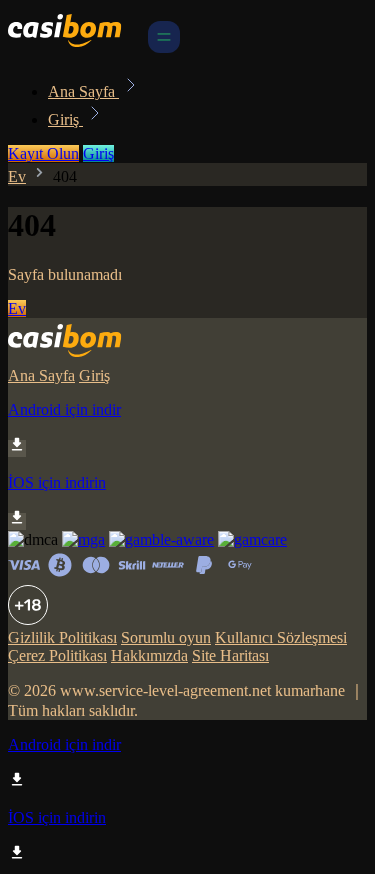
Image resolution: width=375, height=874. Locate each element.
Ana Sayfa (83, 91)
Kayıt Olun (43, 153)
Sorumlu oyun (166, 637)
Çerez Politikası (57, 655)
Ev (17, 176)
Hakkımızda (149, 655)
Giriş (65, 119)
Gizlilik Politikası (62, 637)
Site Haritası (230, 655)
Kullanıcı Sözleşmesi (281, 637)
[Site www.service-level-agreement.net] (76, 47)
